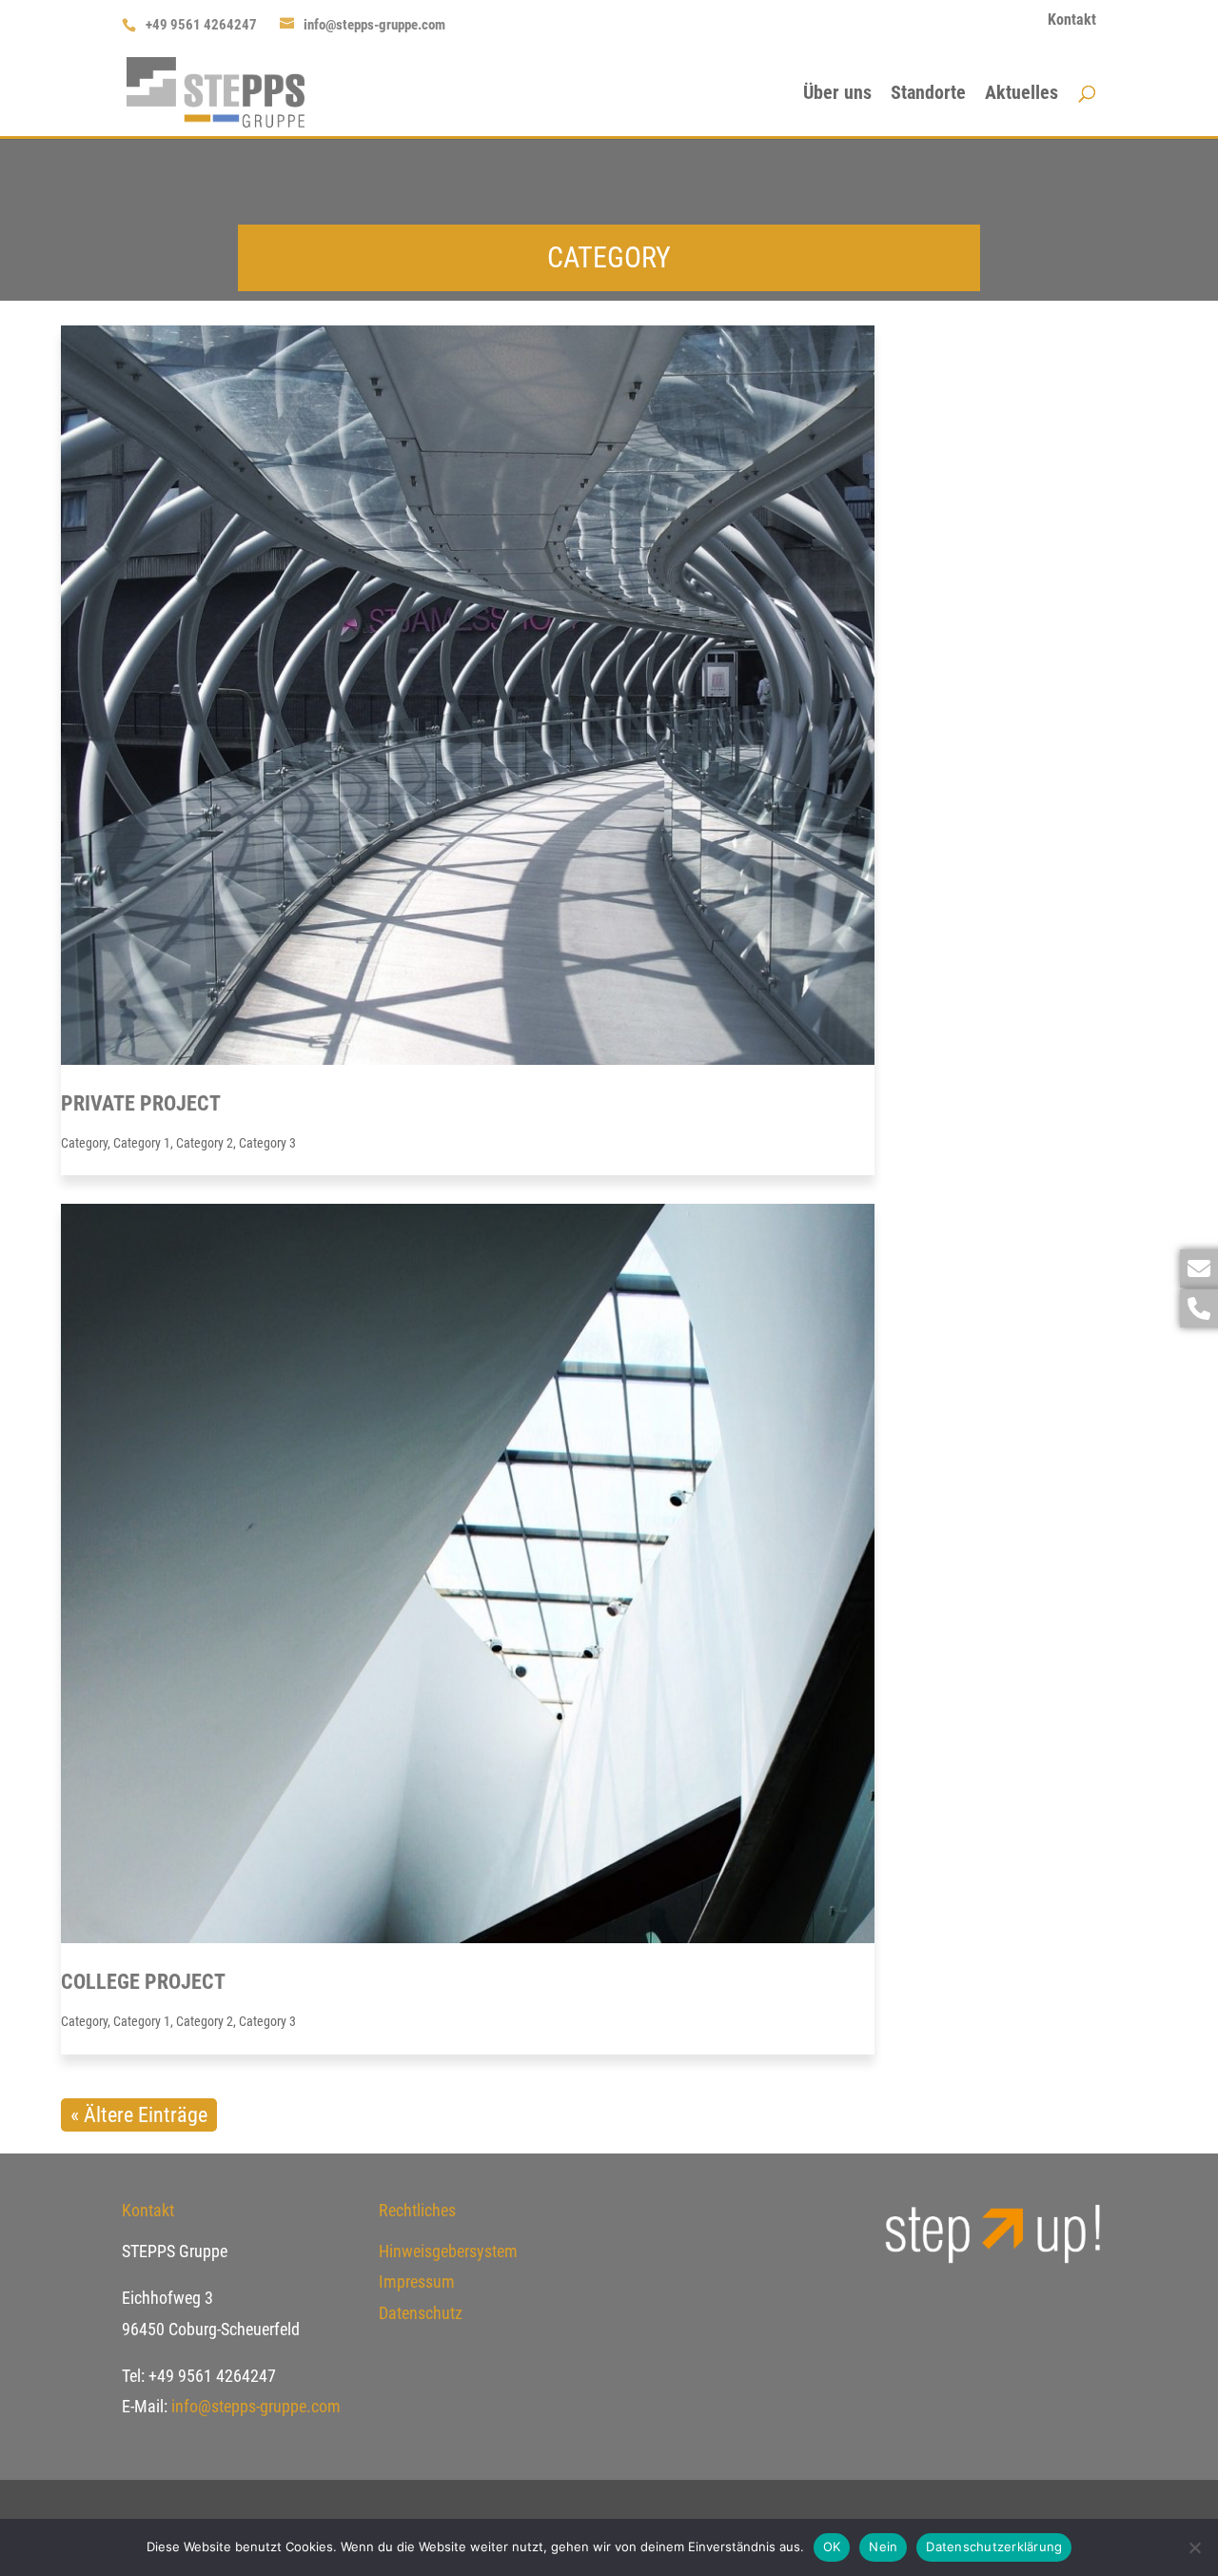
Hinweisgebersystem (448, 2251)
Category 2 (205, 1143)
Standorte (928, 95)
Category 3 (267, 1143)
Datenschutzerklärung (994, 2547)
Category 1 (142, 1143)
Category (84, 1143)
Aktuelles (1022, 95)
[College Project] (468, 1573)
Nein (883, 2547)
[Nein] (1194, 2547)
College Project (143, 1982)
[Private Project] (468, 695)
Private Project (141, 1103)
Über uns (837, 95)
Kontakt (1072, 20)
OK (832, 2547)
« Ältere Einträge (139, 2115)
